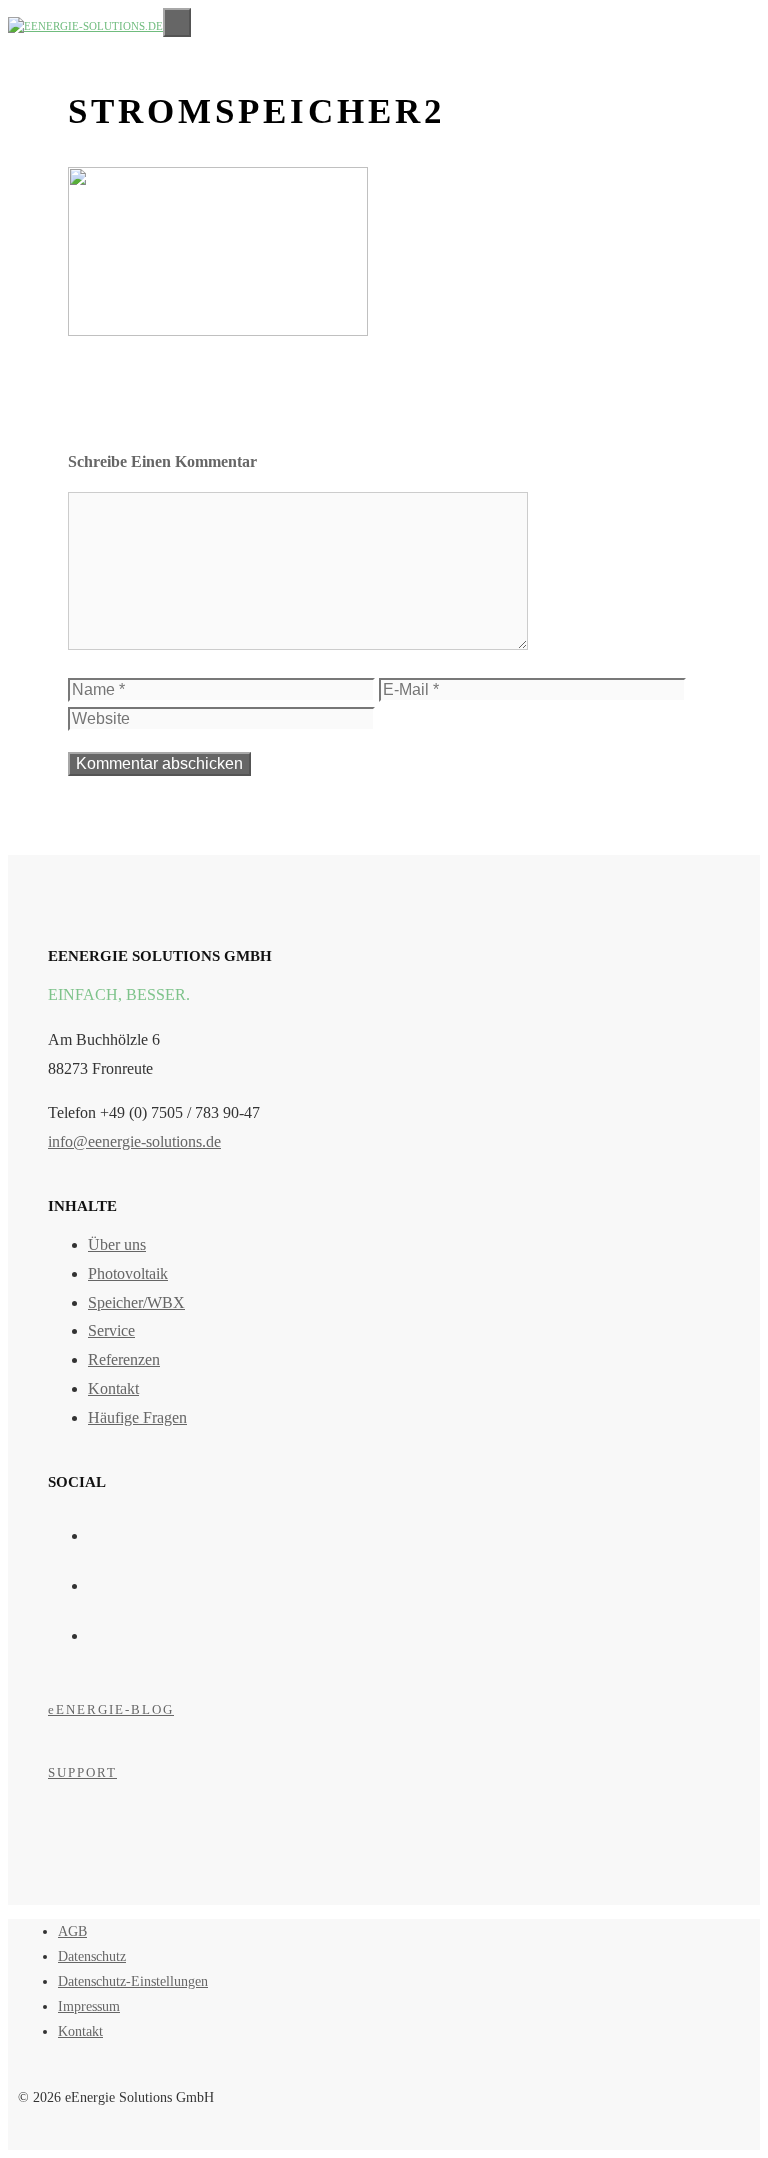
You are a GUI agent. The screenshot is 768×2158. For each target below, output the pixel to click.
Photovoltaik (128, 1273)
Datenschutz (92, 1956)
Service (111, 1330)
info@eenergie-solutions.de (134, 1141)
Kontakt (113, 1388)
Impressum (89, 2006)
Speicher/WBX (136, 1302)
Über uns (117, 1244)
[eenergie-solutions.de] (85, 23)
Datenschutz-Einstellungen (133, 1981)
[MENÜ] (177, 22)
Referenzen (124, 1359)
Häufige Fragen (137, 1417)
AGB (72, 1931)
